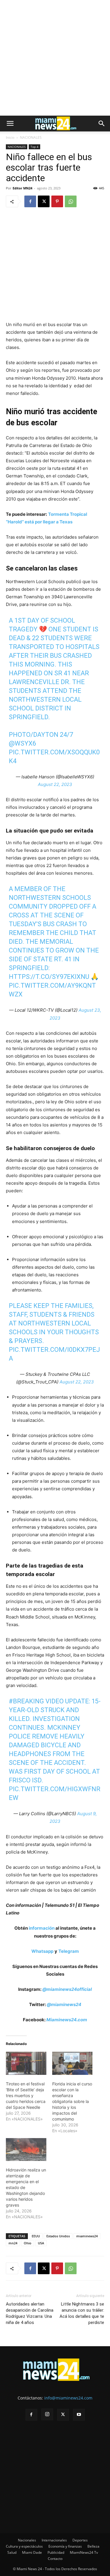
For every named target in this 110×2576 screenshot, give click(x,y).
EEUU (36, 2236)
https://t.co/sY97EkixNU (49, 977)
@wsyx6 (22, 743)
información (42, 1928)
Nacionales (27, 2540)
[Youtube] (79, 2415)
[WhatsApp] (71, 201)
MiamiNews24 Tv (84, 2552)
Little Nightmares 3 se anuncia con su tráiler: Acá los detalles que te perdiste (82, 2313)
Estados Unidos (58, 2236)
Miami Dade (32, 2552)
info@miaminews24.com (68, 2398)
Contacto (55, 2559)
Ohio (28, 2243)
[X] (44, 201)
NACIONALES (31, 137)
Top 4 (34, 147)
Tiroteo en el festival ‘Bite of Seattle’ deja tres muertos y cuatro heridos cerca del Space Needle (26, 2095)
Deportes (80, 2540)
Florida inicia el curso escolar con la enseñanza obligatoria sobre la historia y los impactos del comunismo (72, 2101)
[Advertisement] (55, 58)
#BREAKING (26, 1701)
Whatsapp (42, 1951)
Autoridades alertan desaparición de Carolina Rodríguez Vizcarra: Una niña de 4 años (30, 2313)
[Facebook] (30, 201)
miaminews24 (87, 2236)
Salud (12, 2552)
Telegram (69, 1951)
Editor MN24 (22, 188)
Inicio (10, 137)
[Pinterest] (57, 201)
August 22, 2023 (55, 784)
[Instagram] (47, 2414)
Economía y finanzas (65, 2546)
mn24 (13, 2243)
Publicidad (56, 2552)
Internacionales (54, 2540)
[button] (10, 124)
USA (41, 2243)
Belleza (93, 2546)
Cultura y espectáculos (24, 2546)
